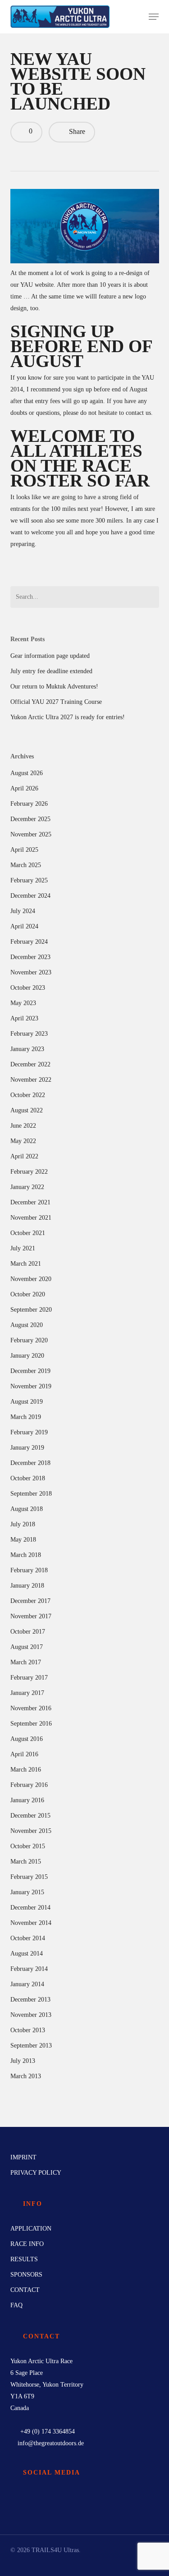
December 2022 (30, 1064)
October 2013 (28, 2030)
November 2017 (31, 1616)
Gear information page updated (50, 656)
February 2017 (29, 1678)
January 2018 (27, 1586)
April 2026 (24, 788)
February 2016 (29, 1785)
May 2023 (23, 1003)
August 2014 (27, 1954)
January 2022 (27, 1187)
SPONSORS (26, 2275)
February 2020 (29, 1340)
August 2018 (27, 1509)
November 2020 (31, 1279)
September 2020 (31, 1310)
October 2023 (28, 988)
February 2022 (29, 1172)
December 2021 (30, 1202)
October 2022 (28, 1095)
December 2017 (30, 1601)
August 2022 (27, 1110)
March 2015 (26, 1862)
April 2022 (24, 1156)
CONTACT (25, 2290)
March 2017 (26, 1662)
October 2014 (28, 1938)
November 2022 (31, 1080)
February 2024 (29, 942)
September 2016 (31, 1724)
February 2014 (29, 1969)
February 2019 (29, 1432)
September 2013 (31, 2046)
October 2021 (28, 1233)
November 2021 (31, 1218)
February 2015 (29, 1877)
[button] (154, 17)
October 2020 (28, 1294)
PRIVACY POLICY (36, 2173)
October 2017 (28, 1632)
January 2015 (27, 1892)
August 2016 (27, 1739)
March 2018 (26, 1555)
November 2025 (31, 834)
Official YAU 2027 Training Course (56, 702)
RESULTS (24, 2259)
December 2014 (30, 1908)
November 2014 (31, 1923)
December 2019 (30, 1371)
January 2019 (27, 1448)
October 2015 (28, 1846)
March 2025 (26, 865)
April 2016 (24, 1754)
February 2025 (29, 880)
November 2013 (31, 2015)
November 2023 (31, 972)
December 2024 (30, 896)
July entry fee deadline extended (51, 671)
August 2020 (27, 1325)
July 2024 (23, 911)
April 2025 (24, 850)
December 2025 (30, 819)
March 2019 (26, 1417)
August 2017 (27, 1647)
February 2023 (29, 1034)
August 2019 (27, 1402)
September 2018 (31, 1494)
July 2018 (23, 1524)
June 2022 (23, 1126)
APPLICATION (31, 2229)
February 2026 (29, 804)
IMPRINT (23, 2157)
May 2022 (23, 1141)
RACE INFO (27, 2244)
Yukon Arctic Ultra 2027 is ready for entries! (68, 717)
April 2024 (24, 926)
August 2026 (27, 773)
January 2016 (27, 1800)
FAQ (16, 2305)
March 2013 (26, 2076)
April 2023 (24, 1018)
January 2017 (27, 1693)
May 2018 (23, 1540)
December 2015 (30, 1816)
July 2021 (23, 1248)
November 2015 (31, 1831)
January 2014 (27, 1984)
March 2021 (26, 1264)
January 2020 (27, 1356)
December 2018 (30, 1463)
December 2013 (30, 2000)
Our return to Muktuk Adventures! (54, 686)
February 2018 (29, 1570)
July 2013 (23, 2061)
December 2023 (30, 957)
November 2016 (31, 1708)
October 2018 (28, 1478)
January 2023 (27, 1049)
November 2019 (31, 1386)
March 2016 (26, 1770)
